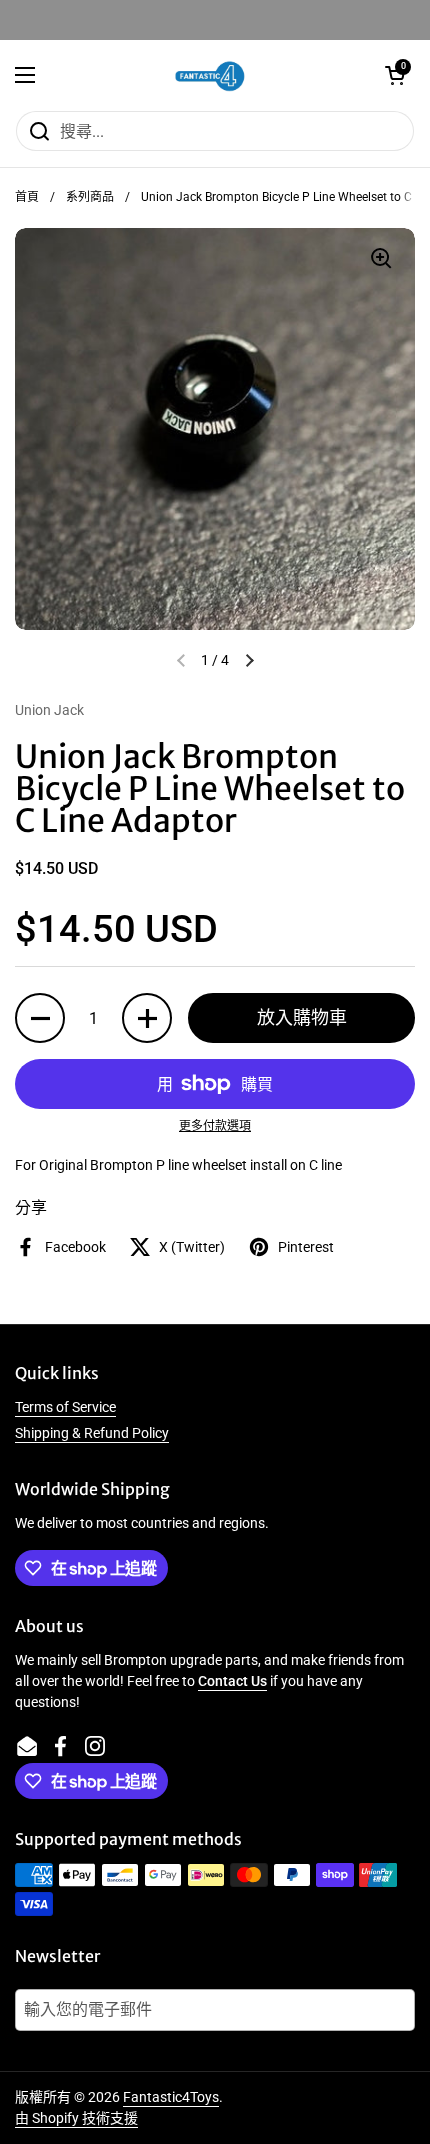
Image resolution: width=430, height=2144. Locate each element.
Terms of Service (65, 1407)
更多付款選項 (215, 1126)
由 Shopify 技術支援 (76, 2118)
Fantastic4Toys (171, 2097)
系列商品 (90, 197)
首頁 (27, 197)
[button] (395, 75)
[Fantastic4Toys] (210, 75)
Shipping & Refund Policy (92, 1433)
